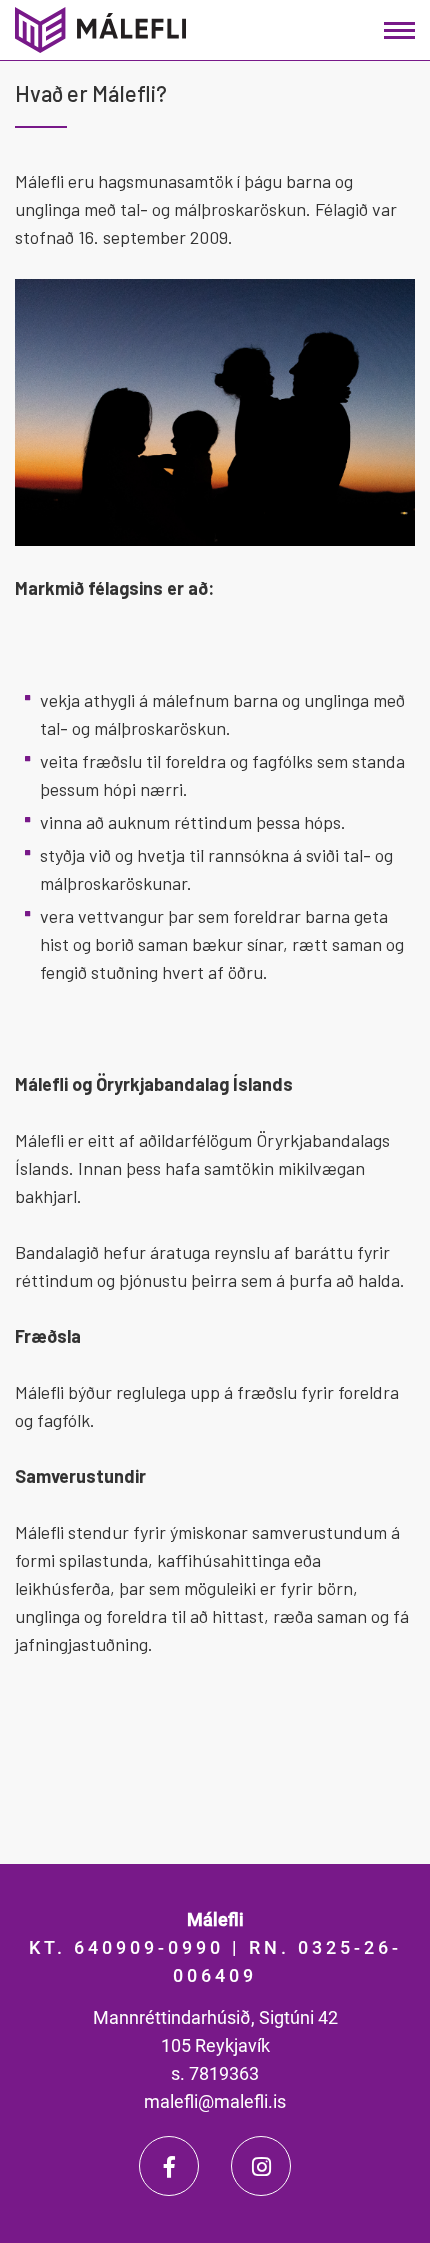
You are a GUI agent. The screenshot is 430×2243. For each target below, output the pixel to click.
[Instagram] (261, 2166)
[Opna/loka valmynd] (399, 30)
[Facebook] (169, 2166)
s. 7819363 (215, 2073)
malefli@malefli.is (215, 2101)
